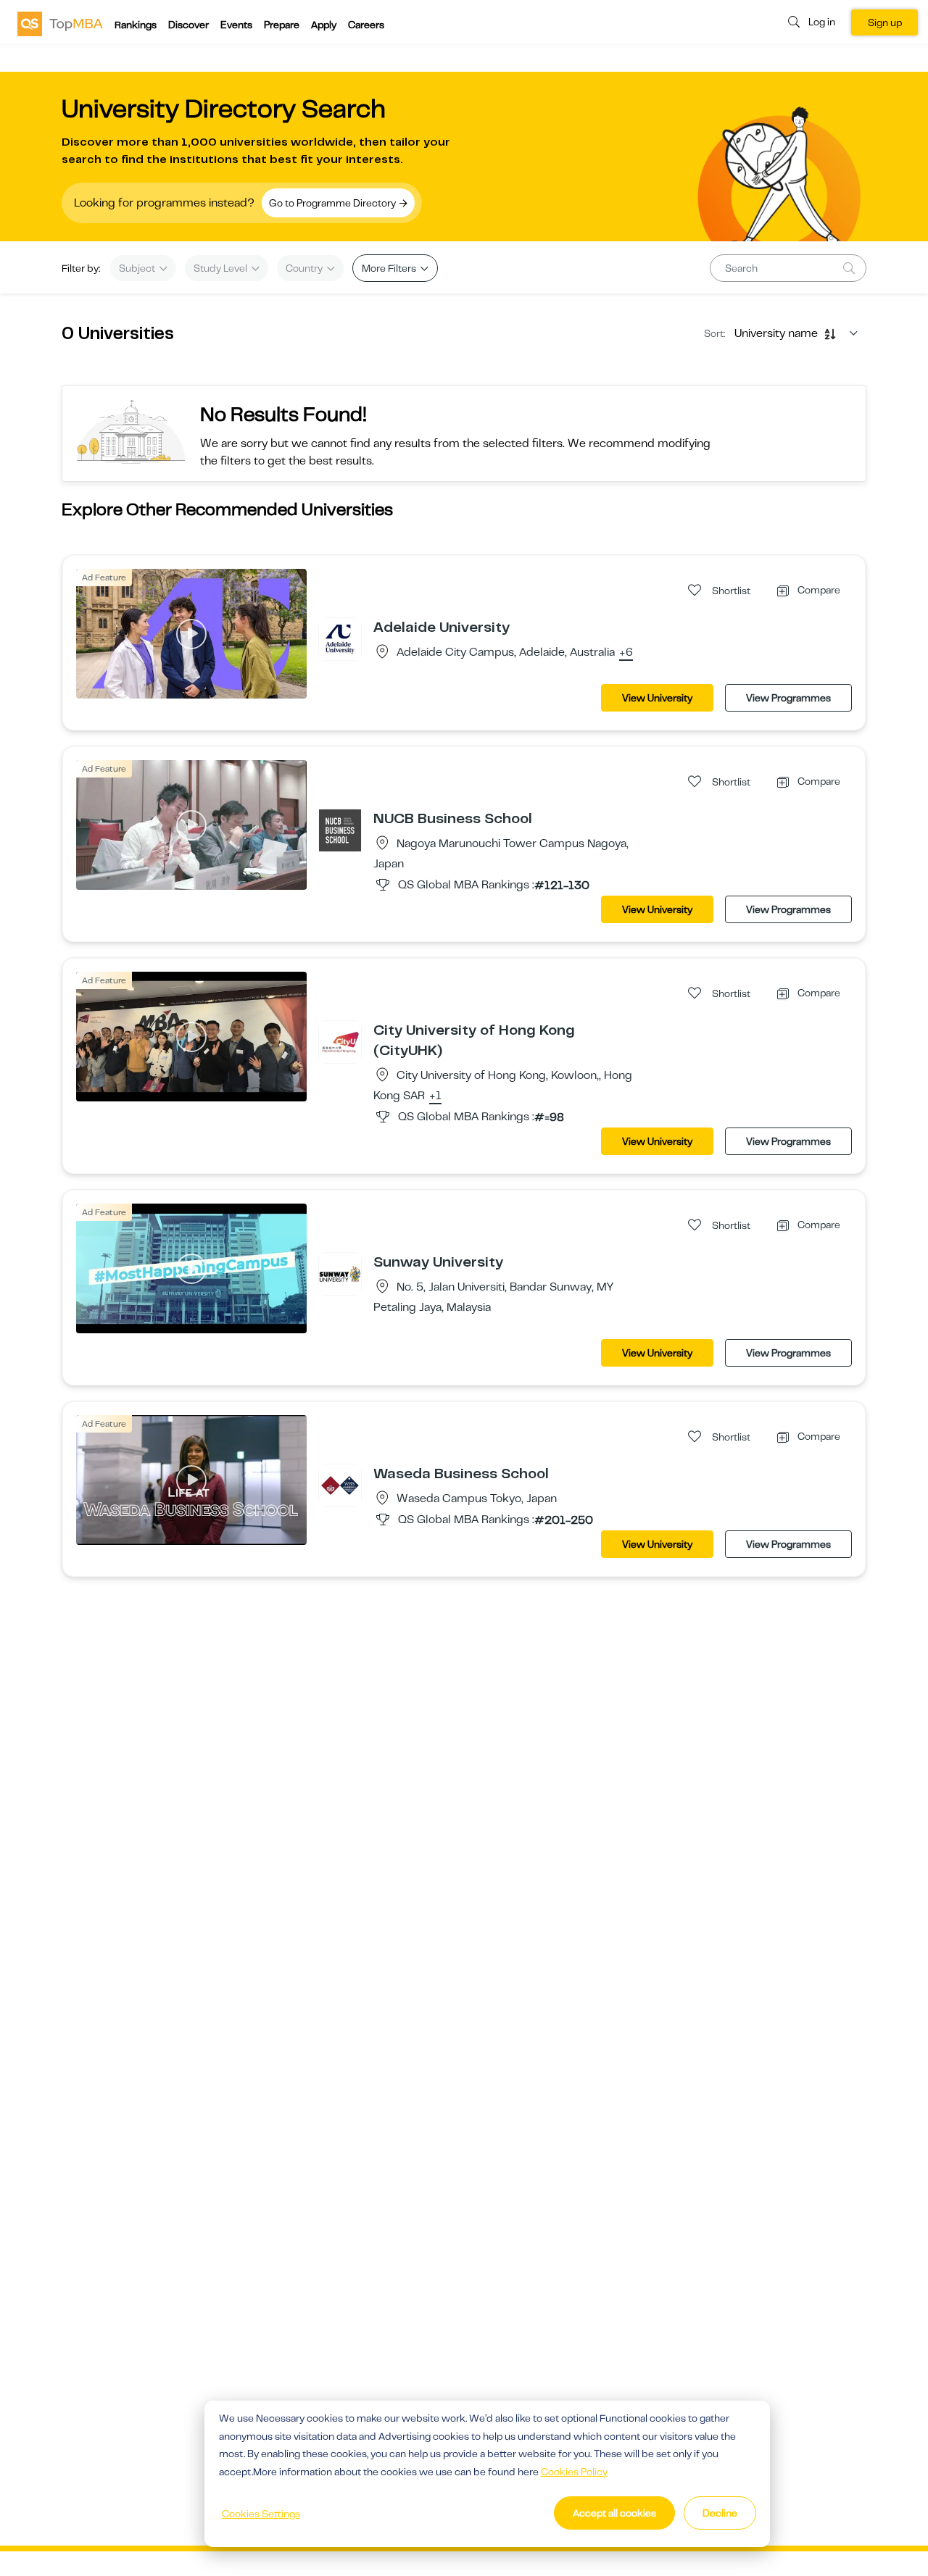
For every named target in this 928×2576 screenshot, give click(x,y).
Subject (138, 268)
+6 (626, 653)
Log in (822, 22)
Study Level (221, 268)
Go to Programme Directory (333, 203)
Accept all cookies (614, 2513)
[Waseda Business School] (340, 1485)
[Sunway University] (340, 1273)
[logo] (60, 23)
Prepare (282, 25)
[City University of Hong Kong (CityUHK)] (340, 1041)
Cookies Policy (574, 2472)
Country (305, 268)
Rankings (136, 25)
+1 (435, 1096)
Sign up (885, 22)
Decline (720, 2513)
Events (236, 25)
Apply (324, 25)
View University (657, 698)
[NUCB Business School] (340, 830)
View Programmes (788, 698)
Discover (188, 25)
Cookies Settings (261, 2514)
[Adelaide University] (340, 638)
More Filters (390, 268)
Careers (366, 25)
